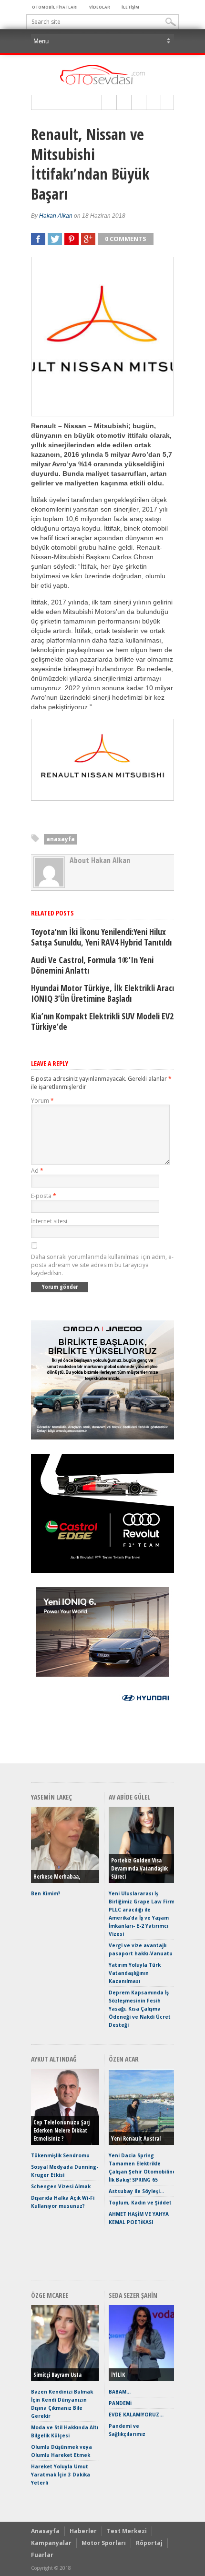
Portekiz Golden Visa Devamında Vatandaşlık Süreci (139, 1868)
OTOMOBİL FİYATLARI (55, 7)
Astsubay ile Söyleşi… (136, 2191)
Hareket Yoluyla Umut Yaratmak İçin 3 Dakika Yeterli (61, 2475)
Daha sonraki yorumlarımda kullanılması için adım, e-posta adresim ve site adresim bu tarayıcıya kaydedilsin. (102, 1265)
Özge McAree (50, 2295)
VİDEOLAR (100, 7)
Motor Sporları (104, 2543)
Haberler (83, 2531)
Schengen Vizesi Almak (61, 2186)
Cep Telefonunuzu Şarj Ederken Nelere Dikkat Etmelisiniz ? (61, 2130)
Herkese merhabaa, (57, 1877)
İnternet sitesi (49, 1221)
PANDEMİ (120, 2403)
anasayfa (61, 839)
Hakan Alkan (56, 216)
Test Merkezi (127, 2531)
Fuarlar (42, 2555)
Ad (37, 1171)
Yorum (42, 1101)
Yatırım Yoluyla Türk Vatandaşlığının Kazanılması (135, 1973)
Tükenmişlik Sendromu (60, 2155)
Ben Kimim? (46, 1893)
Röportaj (149, 2543)
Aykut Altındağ (54, 2059)
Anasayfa (45, 2531)
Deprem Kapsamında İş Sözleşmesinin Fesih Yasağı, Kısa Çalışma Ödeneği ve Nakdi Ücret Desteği (140, 2009)
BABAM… (120, 2392)
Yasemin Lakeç (51, 1797)
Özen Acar (124, 2059)
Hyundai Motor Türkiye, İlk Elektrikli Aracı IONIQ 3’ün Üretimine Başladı (102, 993)
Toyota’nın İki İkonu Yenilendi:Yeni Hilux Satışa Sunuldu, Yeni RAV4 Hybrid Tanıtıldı (101, 937)
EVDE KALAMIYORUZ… (136, 2415)
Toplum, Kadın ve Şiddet (140, 2203)
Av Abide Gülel (129, 1797)
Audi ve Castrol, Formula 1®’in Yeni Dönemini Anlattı (92, 965)
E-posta (44, 1196)
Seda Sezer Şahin (133, 2295)
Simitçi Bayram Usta (57, 2375)
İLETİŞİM (130, 7)
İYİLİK (118, 2375)
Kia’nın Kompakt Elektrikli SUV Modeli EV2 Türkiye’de (102, 1021)
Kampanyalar (51, 2543)
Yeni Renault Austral (136, 2138)
